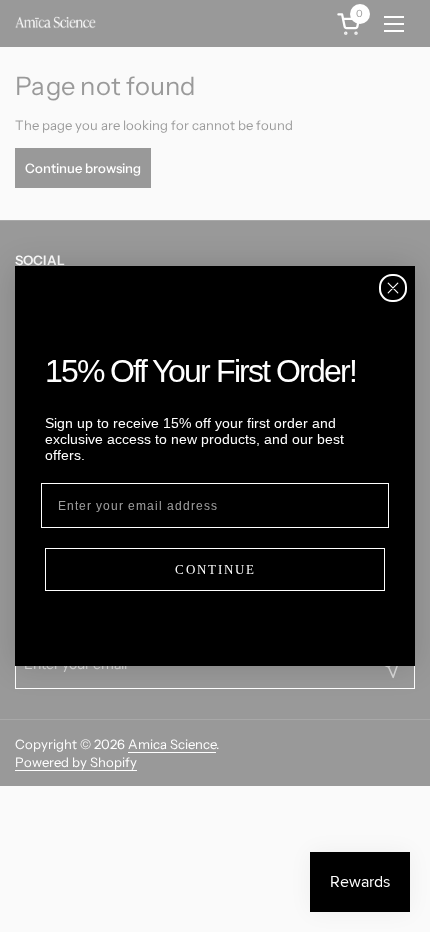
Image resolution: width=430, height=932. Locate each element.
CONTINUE (215, 569)
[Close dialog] (393, 288)
